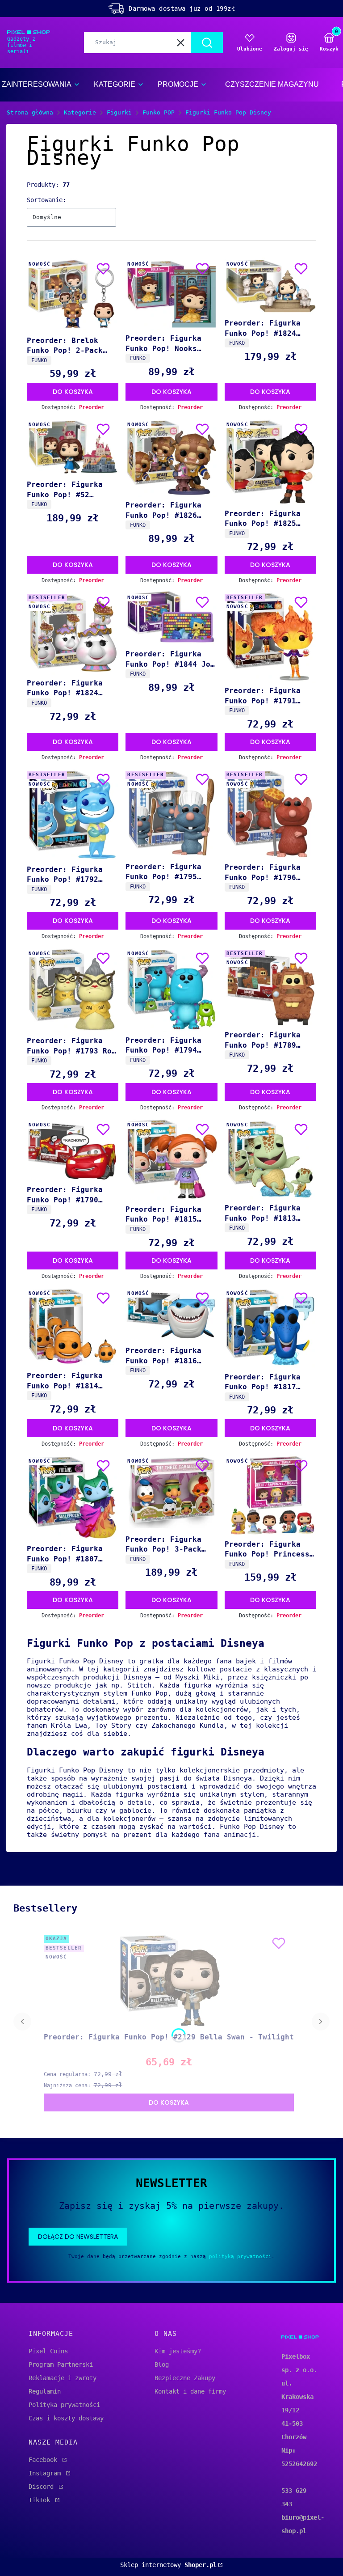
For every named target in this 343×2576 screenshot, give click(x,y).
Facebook (45, 2460)
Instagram (46, 2473)
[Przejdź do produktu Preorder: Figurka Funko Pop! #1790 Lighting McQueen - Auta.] (73, 1150)
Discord (43, 2487)
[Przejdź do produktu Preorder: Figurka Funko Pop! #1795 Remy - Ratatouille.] (171, 813)
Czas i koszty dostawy (66, 2418)
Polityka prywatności (64, 2405)
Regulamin (45, 2391)
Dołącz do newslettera (78, 2237)
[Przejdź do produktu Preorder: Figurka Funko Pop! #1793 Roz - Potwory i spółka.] (73, 990)
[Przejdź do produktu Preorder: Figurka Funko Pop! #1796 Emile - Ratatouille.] (270, 813)
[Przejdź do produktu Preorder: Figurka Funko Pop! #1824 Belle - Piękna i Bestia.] (270, 286)
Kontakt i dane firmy (190, 2391)
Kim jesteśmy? (178, 2351)
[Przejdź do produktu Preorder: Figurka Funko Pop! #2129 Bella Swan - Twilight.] (169, 1980)
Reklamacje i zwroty (63, 2378)
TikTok (41, 2500)
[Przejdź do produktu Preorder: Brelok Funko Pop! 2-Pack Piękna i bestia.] (73, 295)
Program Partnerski (61, 2365)
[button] (207, 42)
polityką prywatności (240, 2257)
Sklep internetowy (168, 2565)
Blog (162, 2365)
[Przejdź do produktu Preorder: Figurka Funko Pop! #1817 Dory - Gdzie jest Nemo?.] (270, 1328)
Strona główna (30, 112)
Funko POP (159, 112)
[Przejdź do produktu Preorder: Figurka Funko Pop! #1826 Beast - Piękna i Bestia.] (171, 457)
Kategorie (80, 112)
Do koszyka (73, 392)
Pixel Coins (48, 2351)
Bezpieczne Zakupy (185, 2378)
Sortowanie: (46, 200)
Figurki (119, 112)
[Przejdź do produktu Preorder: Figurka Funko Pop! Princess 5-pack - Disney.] (270, 1495)
